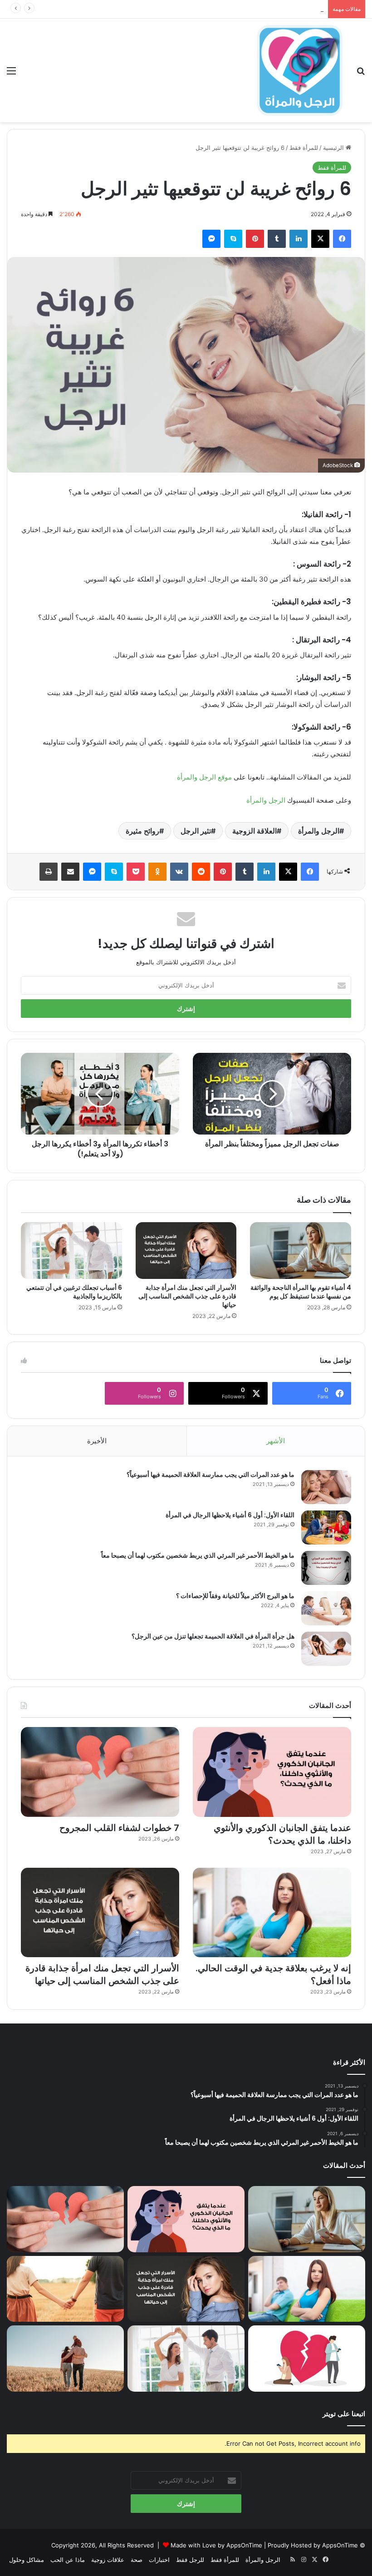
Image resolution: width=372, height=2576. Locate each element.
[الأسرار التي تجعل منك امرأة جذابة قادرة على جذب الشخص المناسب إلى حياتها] (186, 1251)
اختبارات (159, 2560)
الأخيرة (97, 1441)
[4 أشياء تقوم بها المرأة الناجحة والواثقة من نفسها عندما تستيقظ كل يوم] (301, 1251)
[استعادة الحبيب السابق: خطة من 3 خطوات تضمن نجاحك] (307, 2359)
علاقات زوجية (108, 2560)
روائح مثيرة (142, 831)
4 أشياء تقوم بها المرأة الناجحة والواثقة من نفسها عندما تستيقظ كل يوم (301, 1292)
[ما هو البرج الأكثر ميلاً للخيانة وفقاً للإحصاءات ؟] (326, 1608)
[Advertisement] (186, 190)
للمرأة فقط (225, 2560)
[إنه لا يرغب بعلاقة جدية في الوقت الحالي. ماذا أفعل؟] (272, 1912)
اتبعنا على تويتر (344, 2414)
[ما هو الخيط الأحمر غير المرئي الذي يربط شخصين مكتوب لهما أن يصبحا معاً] (326, 1568)
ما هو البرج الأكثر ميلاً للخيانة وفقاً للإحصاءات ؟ (235, 1596)
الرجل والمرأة (266, 800)
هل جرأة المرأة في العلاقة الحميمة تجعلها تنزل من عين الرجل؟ (213, 1636)
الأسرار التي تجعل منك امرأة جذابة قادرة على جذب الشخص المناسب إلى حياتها (187, 1296)
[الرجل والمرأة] (299, 70)
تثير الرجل (196, 831)
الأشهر (276, 1441)
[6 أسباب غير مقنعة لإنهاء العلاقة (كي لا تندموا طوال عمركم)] (65, 2359)
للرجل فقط (190, 2560)
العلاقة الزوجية (255, 831)
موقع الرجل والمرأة (204, 777)
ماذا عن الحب (68, 2560)
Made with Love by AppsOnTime (216, 2545)
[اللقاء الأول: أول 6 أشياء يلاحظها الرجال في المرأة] (326, 1527)
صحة (137, 2560)
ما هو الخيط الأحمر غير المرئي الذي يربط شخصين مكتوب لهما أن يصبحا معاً (198, 1555)
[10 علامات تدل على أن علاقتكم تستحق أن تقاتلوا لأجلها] (65, 2289)
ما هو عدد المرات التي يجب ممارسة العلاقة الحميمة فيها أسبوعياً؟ (210, 1475)
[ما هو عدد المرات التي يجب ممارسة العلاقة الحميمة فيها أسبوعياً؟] (326, 1487)
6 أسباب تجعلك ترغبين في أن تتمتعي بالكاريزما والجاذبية (74, 1292)
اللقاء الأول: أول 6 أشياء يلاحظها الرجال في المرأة (230, 1515)
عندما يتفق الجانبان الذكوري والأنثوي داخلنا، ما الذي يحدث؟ (282, 1834)
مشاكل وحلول (27, 2560)
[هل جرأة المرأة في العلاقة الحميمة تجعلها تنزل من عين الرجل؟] (326, 1649)
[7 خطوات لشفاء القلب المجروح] (100, 1772)
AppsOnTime (340, 2545)
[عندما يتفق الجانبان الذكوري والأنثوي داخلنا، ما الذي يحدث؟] (272, 1772)
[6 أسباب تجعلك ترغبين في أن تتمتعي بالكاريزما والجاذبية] (71, 1251)
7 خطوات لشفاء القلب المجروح (284, 9)
